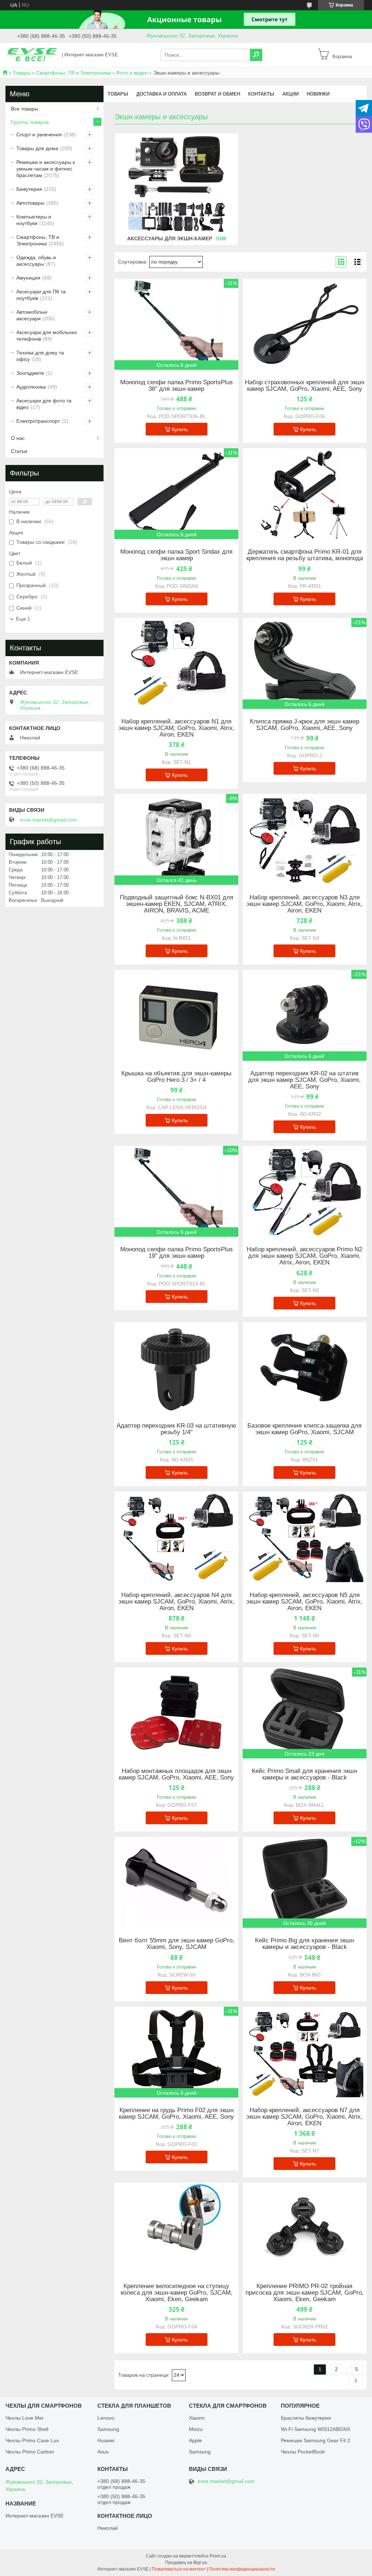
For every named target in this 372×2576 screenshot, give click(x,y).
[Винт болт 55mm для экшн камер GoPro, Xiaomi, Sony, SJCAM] (176, 1882)
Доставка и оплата (161, 94)
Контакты (261, 94)
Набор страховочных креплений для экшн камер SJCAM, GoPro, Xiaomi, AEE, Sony (305, 386)
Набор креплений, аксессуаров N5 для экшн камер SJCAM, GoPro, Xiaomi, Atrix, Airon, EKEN (304, 1602)
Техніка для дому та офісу (40, 356)
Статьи (19, 451)
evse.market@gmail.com (48, 820)
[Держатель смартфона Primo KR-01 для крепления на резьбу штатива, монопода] (305, 494)
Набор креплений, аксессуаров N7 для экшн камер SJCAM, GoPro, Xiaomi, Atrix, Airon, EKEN (304, 2117)
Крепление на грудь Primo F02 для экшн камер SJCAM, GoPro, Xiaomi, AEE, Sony (176, 2114)
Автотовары (30, 203)
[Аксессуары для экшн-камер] (177, 184)
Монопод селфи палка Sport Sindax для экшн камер (176, 555)
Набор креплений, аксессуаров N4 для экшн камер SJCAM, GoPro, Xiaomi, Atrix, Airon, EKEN (177, 1602)
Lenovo (106, 2418)
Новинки (318, 94)
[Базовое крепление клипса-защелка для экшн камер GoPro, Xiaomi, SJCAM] (305, 1368)
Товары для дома (37, 148)
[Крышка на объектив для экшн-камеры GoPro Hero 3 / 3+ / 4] (176, 1015)
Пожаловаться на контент (179, 2569)
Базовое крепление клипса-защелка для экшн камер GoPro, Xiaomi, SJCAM (304, 1429)
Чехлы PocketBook (303, 2452)
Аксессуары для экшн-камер (170, 238)
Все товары (25, 109)
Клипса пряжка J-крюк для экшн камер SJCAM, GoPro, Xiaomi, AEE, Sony (305, 725)
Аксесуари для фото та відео (44, 404)
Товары (22, 73)
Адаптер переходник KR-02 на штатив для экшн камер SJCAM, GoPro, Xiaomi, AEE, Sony (304, 1080)
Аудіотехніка (31, 387)
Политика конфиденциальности (242, 2569)
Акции (290, 94)
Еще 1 (23, 619)
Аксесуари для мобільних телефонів (47, 336)
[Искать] (256, 55)
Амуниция (28, 278)
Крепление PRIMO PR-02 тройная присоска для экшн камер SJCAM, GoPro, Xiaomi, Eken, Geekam (305, 2293)
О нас (18, 438)
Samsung (108, 2429)
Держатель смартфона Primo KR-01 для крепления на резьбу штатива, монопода (305, 555)
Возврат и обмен (217, 94)
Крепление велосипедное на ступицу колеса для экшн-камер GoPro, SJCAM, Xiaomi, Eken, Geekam (177, 2293)
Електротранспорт (38, 421)
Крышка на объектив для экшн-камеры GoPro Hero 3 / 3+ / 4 (176, 1077)
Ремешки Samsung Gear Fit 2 (316, 2440)
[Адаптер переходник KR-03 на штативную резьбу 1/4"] (176, 1368)
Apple (195, 2440)
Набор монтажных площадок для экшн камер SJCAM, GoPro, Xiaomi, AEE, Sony (176, 1774)
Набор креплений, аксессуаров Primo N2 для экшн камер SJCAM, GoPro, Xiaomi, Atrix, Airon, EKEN (304, 1256)
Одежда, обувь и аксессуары (36, 261)
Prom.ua (218, 2556)
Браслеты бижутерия (306, 2418)
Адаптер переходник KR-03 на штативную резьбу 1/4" (176, 1429)
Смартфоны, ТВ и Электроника (73, 73)
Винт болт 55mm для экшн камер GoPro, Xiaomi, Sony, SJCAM (177, 1944)
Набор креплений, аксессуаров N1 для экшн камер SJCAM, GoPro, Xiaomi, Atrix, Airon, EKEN (177, 728)
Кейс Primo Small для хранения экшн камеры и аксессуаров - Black (304, 1774)
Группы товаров (30, 122)
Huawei (106, 2440)
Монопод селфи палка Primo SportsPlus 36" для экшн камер (177, 386)
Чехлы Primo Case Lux (32, 2440)
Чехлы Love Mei (24, 2418)
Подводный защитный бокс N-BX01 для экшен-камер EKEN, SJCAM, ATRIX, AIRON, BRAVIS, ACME (177, 904)
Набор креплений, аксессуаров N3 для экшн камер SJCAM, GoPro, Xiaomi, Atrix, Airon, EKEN (304, 904)
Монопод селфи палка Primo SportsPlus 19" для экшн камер (177, 1253)
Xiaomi (197, 2418)
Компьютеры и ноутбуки (34, 220)
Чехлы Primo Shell (27, 2429)
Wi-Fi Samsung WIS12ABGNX (316, 2429)
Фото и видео (132, 73)
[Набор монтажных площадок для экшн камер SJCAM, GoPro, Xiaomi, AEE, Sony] (176, 1713)
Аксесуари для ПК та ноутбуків (41, 295)
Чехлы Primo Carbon (30, 2452)
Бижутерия (29, 189)
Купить (180, 429)
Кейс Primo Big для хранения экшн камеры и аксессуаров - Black (304, 1944)
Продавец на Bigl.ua (186, 2563)
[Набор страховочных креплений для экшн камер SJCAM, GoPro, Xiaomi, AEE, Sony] (305, 324)
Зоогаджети (30, 373)
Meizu (196, 2429)
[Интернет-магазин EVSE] (32, 55)
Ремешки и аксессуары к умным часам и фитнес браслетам (46, 169)
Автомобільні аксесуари (32, 315)
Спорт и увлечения (39, 135)
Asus (103, 2452)
